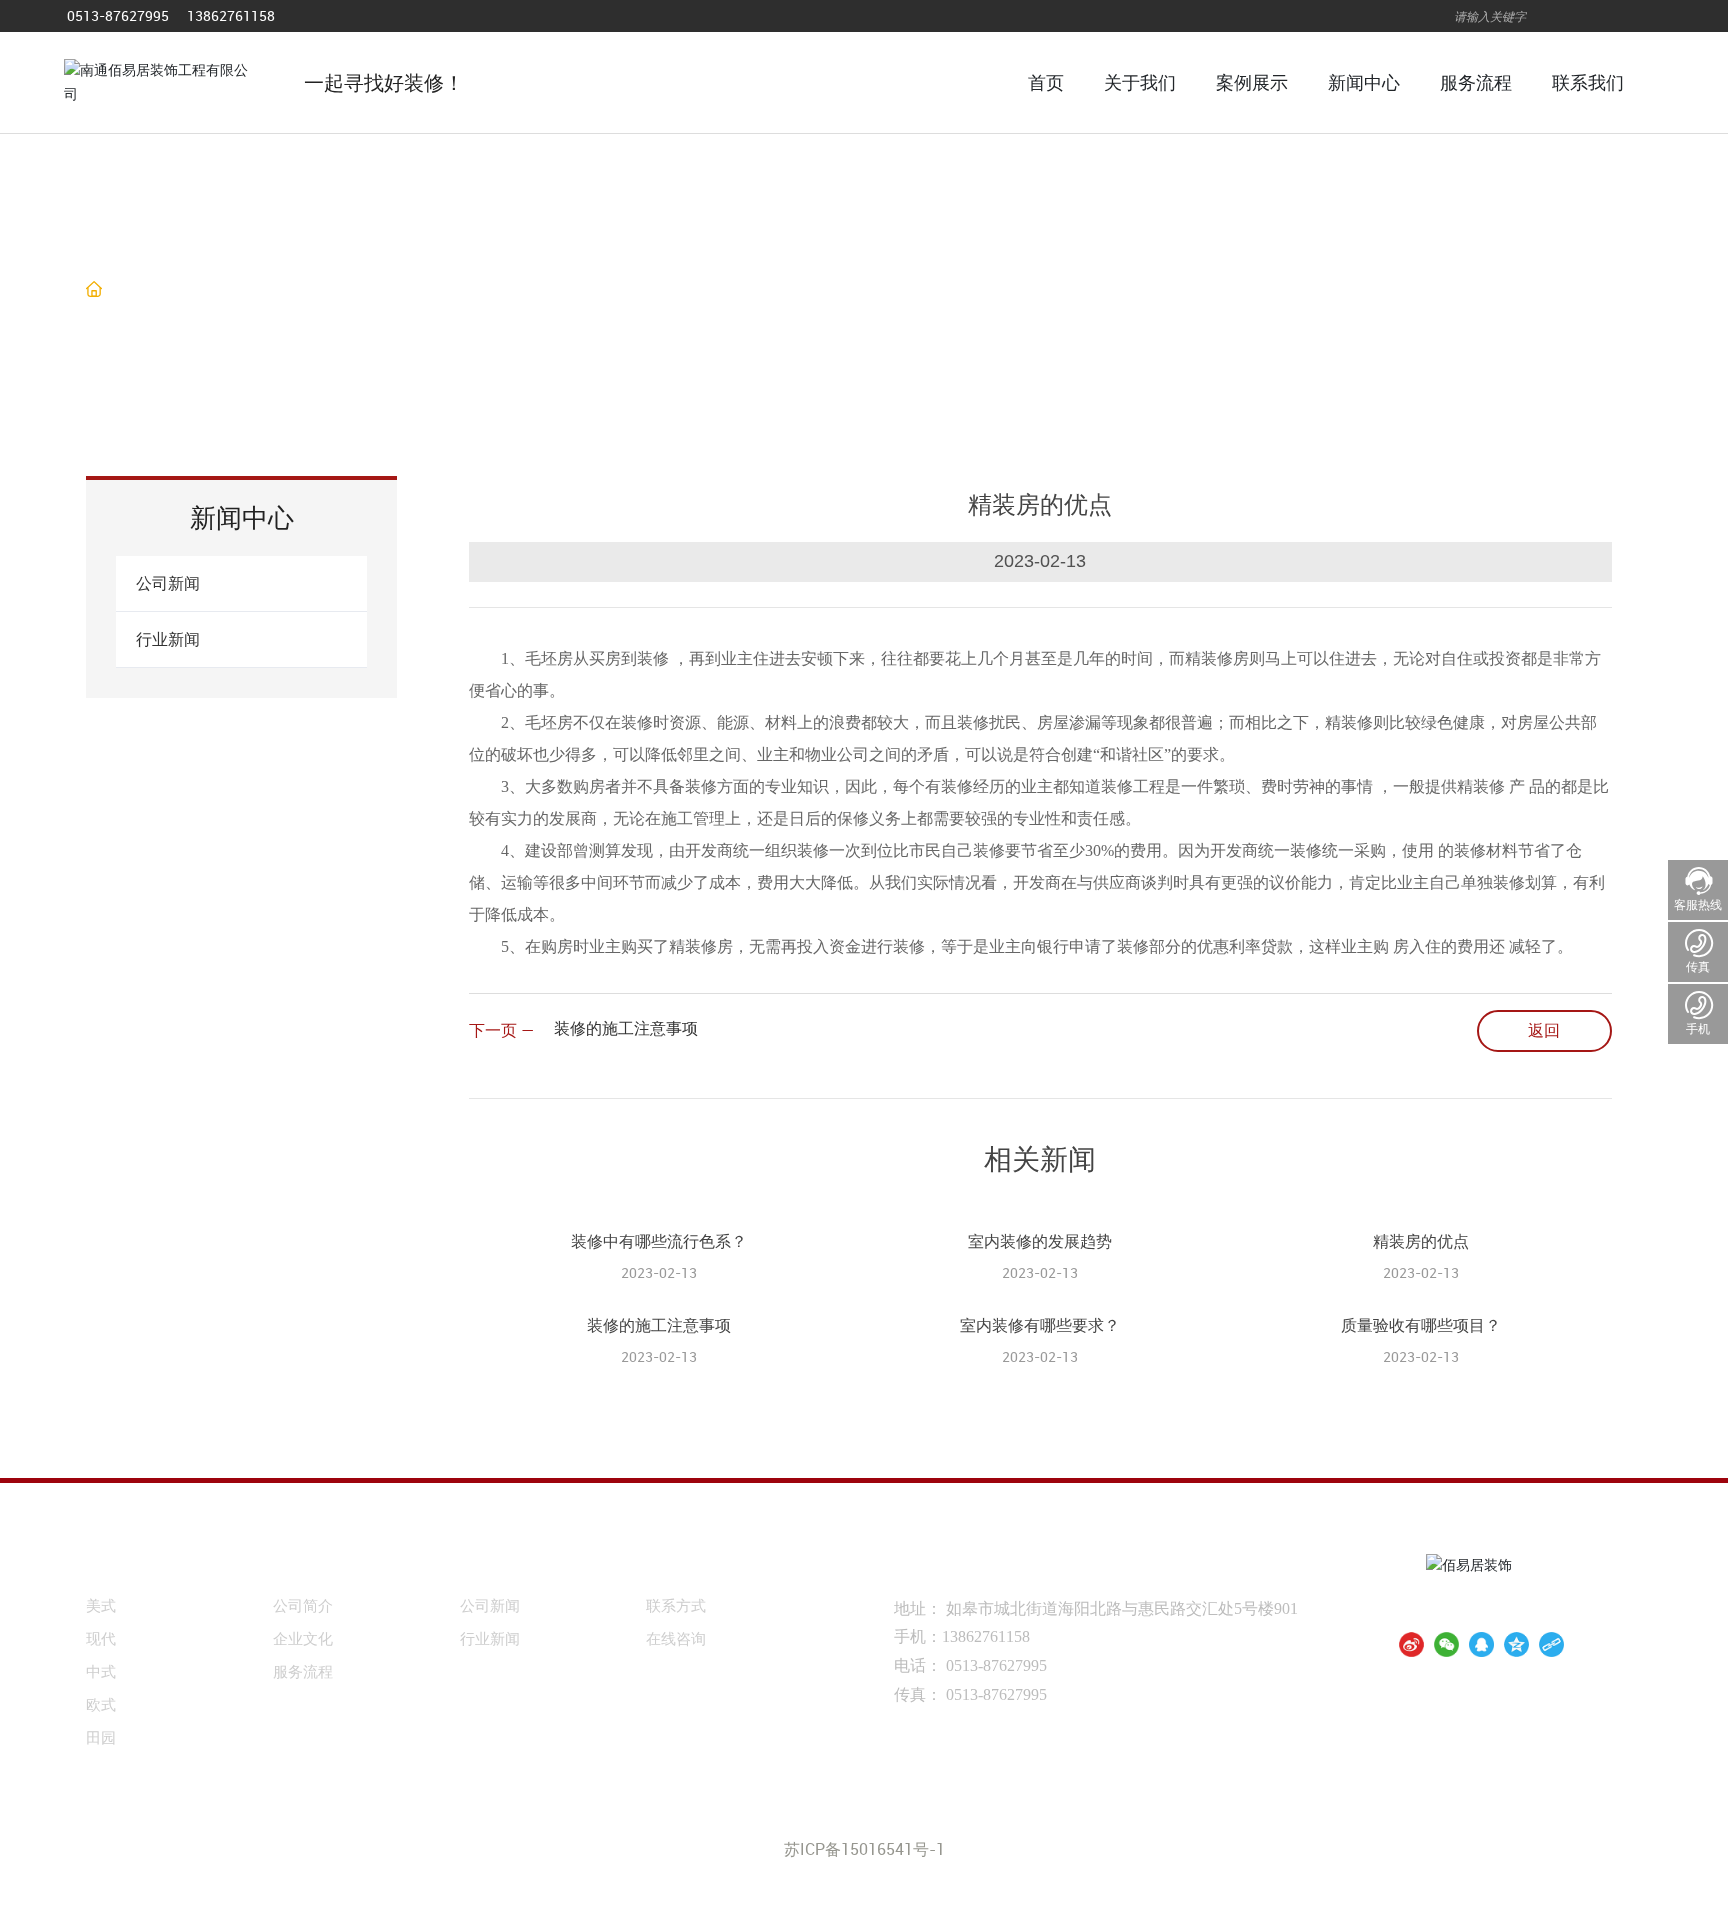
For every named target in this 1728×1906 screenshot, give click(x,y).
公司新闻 (168, 583)
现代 (101, 1638)
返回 (1544, 1030)
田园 (101, 1737)
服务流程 (303, 1671)
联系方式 (676, 1605)
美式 (101, 1605)
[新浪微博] (1411, 1644)
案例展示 (126, 1565)
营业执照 (1217, 1823)
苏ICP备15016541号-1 (864, 1849)
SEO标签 (1154, 1823)
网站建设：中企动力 (1016, 1823)
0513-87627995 (118, 15)
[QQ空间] (1516, 1644)
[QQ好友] (1481, 1644)
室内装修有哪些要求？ (1040, 1325)
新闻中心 (500, 1565)
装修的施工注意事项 (626, 1028)
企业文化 (303, 1638)
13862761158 (231, 15)
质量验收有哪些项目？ (1421, 1325)
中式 (101, 1671)
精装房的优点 (1421, 1241)
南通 (1107, 1823)
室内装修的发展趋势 (1040, 1241)
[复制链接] (1551, 1644)
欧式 (101, 1704)
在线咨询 (676, 1638)
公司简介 (303, 1605)
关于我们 (313, 1565)
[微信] (1446, 1644)
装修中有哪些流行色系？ (659, 1241)
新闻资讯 (190, 290)
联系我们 (686, 1565)
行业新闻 (275, 290)
